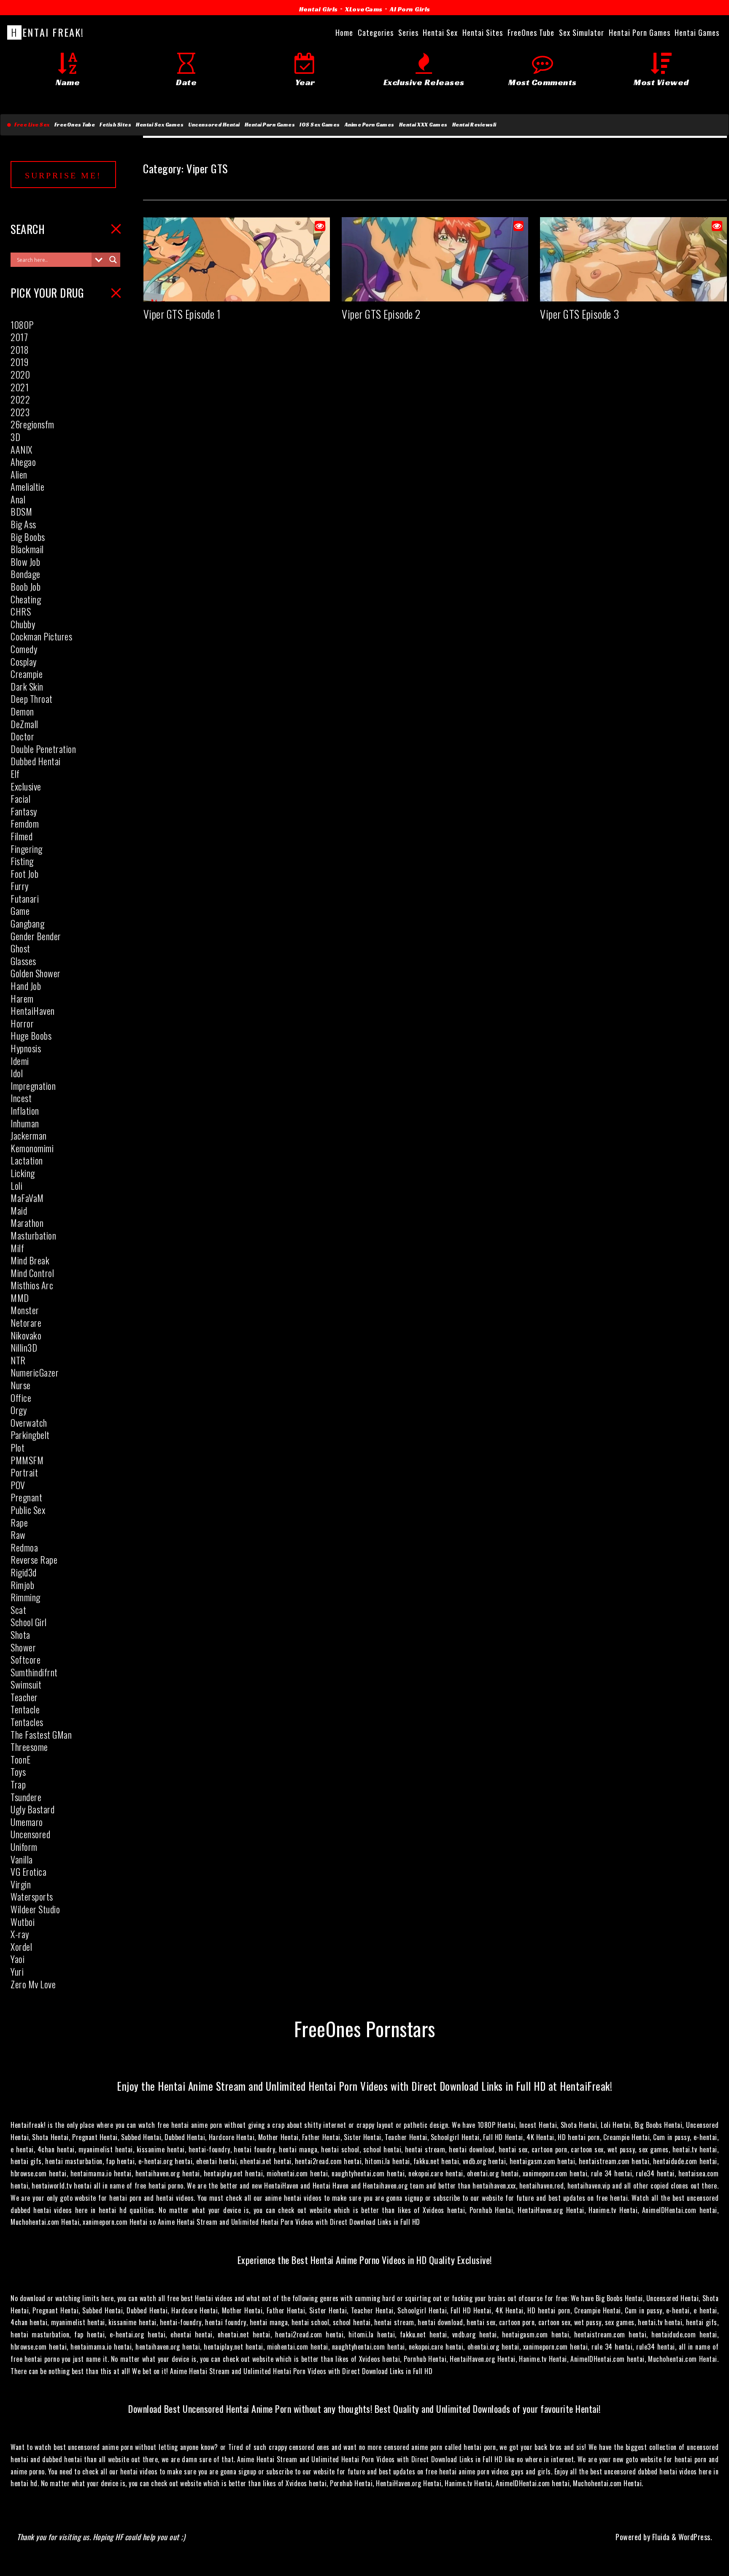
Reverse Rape (34, 1560)
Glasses (23, 961)
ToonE (21, 1759)
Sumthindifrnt (34, 1672)
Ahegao (23, 462)
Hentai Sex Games (160, 125)
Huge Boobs (31, 1035)
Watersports (32, 1896)
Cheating (26, 599)
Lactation (27, 1160)
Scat (18, 1610)
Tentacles (27, 1722)
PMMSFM (27, 1460)
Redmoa (24, 1547)
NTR (18, 1360)
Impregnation (33, 1086)
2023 (20, 412)
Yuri (17, 1971)
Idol (17, 1073)
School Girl (29, 1622)
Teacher (24, 1697)
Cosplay (24, 661)
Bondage (26, 574)
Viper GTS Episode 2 (381, 314)
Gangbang (27, 923)
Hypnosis (26, 1048)
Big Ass (23, 524)
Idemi (20, 1061)
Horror (22, 1023)
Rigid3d (24, 1572)
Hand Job (26, 986)
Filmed (22, 836)
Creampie (27, 674)
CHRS (21, 611)
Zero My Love (33, 1984)
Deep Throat (32, 699)
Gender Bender (36, 936)
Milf (17, 1248)
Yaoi (18, 1959)
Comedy (24, 649)
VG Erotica (28, 1871)
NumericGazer (35, 1372)
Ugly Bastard (32, 1809)
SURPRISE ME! (63, 175)
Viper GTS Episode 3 (580, 314)
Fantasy (24, 811)
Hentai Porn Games (270, 125)
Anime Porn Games (370, 125)
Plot (18, 1447)
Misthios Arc (32, 1285)
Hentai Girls (319, 9)
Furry (20, 886)
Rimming (26, 1597)
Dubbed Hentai (36, 761)
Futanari (25, 898)
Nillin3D (24, 1347)
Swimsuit (26, 1684)
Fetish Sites (115, 125)
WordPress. (695, 2537)
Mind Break (30, 1260)
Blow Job (25, 562)
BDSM (21, 511)
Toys (18, 1772)
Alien (19, 474)
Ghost (20, 948)
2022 (20, 399)
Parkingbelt (30, 1435)
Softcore (26, 1659)
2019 (19, 362)
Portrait (24, 1472)
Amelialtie (27, 487)
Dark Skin (27, 686)
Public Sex (28, 1510)
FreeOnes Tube (75, 125)
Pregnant (26, 1497)
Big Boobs (28, 537)
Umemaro (27, 1822)
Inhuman (25, 1123)
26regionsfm (32, 424)
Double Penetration (43, 749)
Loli (16, 1186)
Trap (18, 1784)
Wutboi (23, 1922)
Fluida (660, 2537)
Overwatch (29, 1422)
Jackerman (29, 1135)
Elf (15, 774)
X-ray (20, 1934)
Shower (23, 1647)
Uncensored (30, 1834)
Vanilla (22, 1859)
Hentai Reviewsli (474, 125)
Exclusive (26, 786)
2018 (20, 350)
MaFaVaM (27, 1198)
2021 (20, 387)
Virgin (21, 1884)
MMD (20, 1298)
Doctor (22, 736)
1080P (22, 325)
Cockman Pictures (41, 636)
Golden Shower (36, 973)
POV (18, 1485)
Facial (20, 799)
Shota (20, 1635)
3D (15, 437)
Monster (25, 1310)
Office (21, 1398)
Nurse (21, 1385)
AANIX (22, 449)
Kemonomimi (32, 1148)
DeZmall (24, 724)
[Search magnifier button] (113, 260)
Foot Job (24, 874)
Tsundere (26, 1797)
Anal (18, 499)
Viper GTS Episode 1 (182, 314)
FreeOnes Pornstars (365, 2028)
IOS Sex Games (320, 125)
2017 (19, 337)
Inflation (25, 1111)
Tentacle (25, 1709)
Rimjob (22, 1585)
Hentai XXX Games (423, 125)
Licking (23, 1173)
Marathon (27, 1223)
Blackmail (27, 549)
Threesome (29, 1747)
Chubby (23, 624)
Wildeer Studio (35, 1909)
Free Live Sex (31, 125)
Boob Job (26, 586)
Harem (22, 998)
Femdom (25, 823)
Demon (22, 711)
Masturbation (33, 1235)
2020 (20, 374)
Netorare (26, 1323)
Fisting (22, 861)
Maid (19, 1210)
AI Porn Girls (410, 9)
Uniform (24, 1847)
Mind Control (32, 1273)
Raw (18, 1535)
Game (20, 911)
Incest (21, 1098)
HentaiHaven (33, 1011)
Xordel (21, 1947)
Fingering (27, 849)
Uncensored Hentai (214, 125)
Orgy (19, 1410)
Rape (19, 1522)
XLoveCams (364, 9)
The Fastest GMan (41, 1734)
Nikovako (26, 1335)
